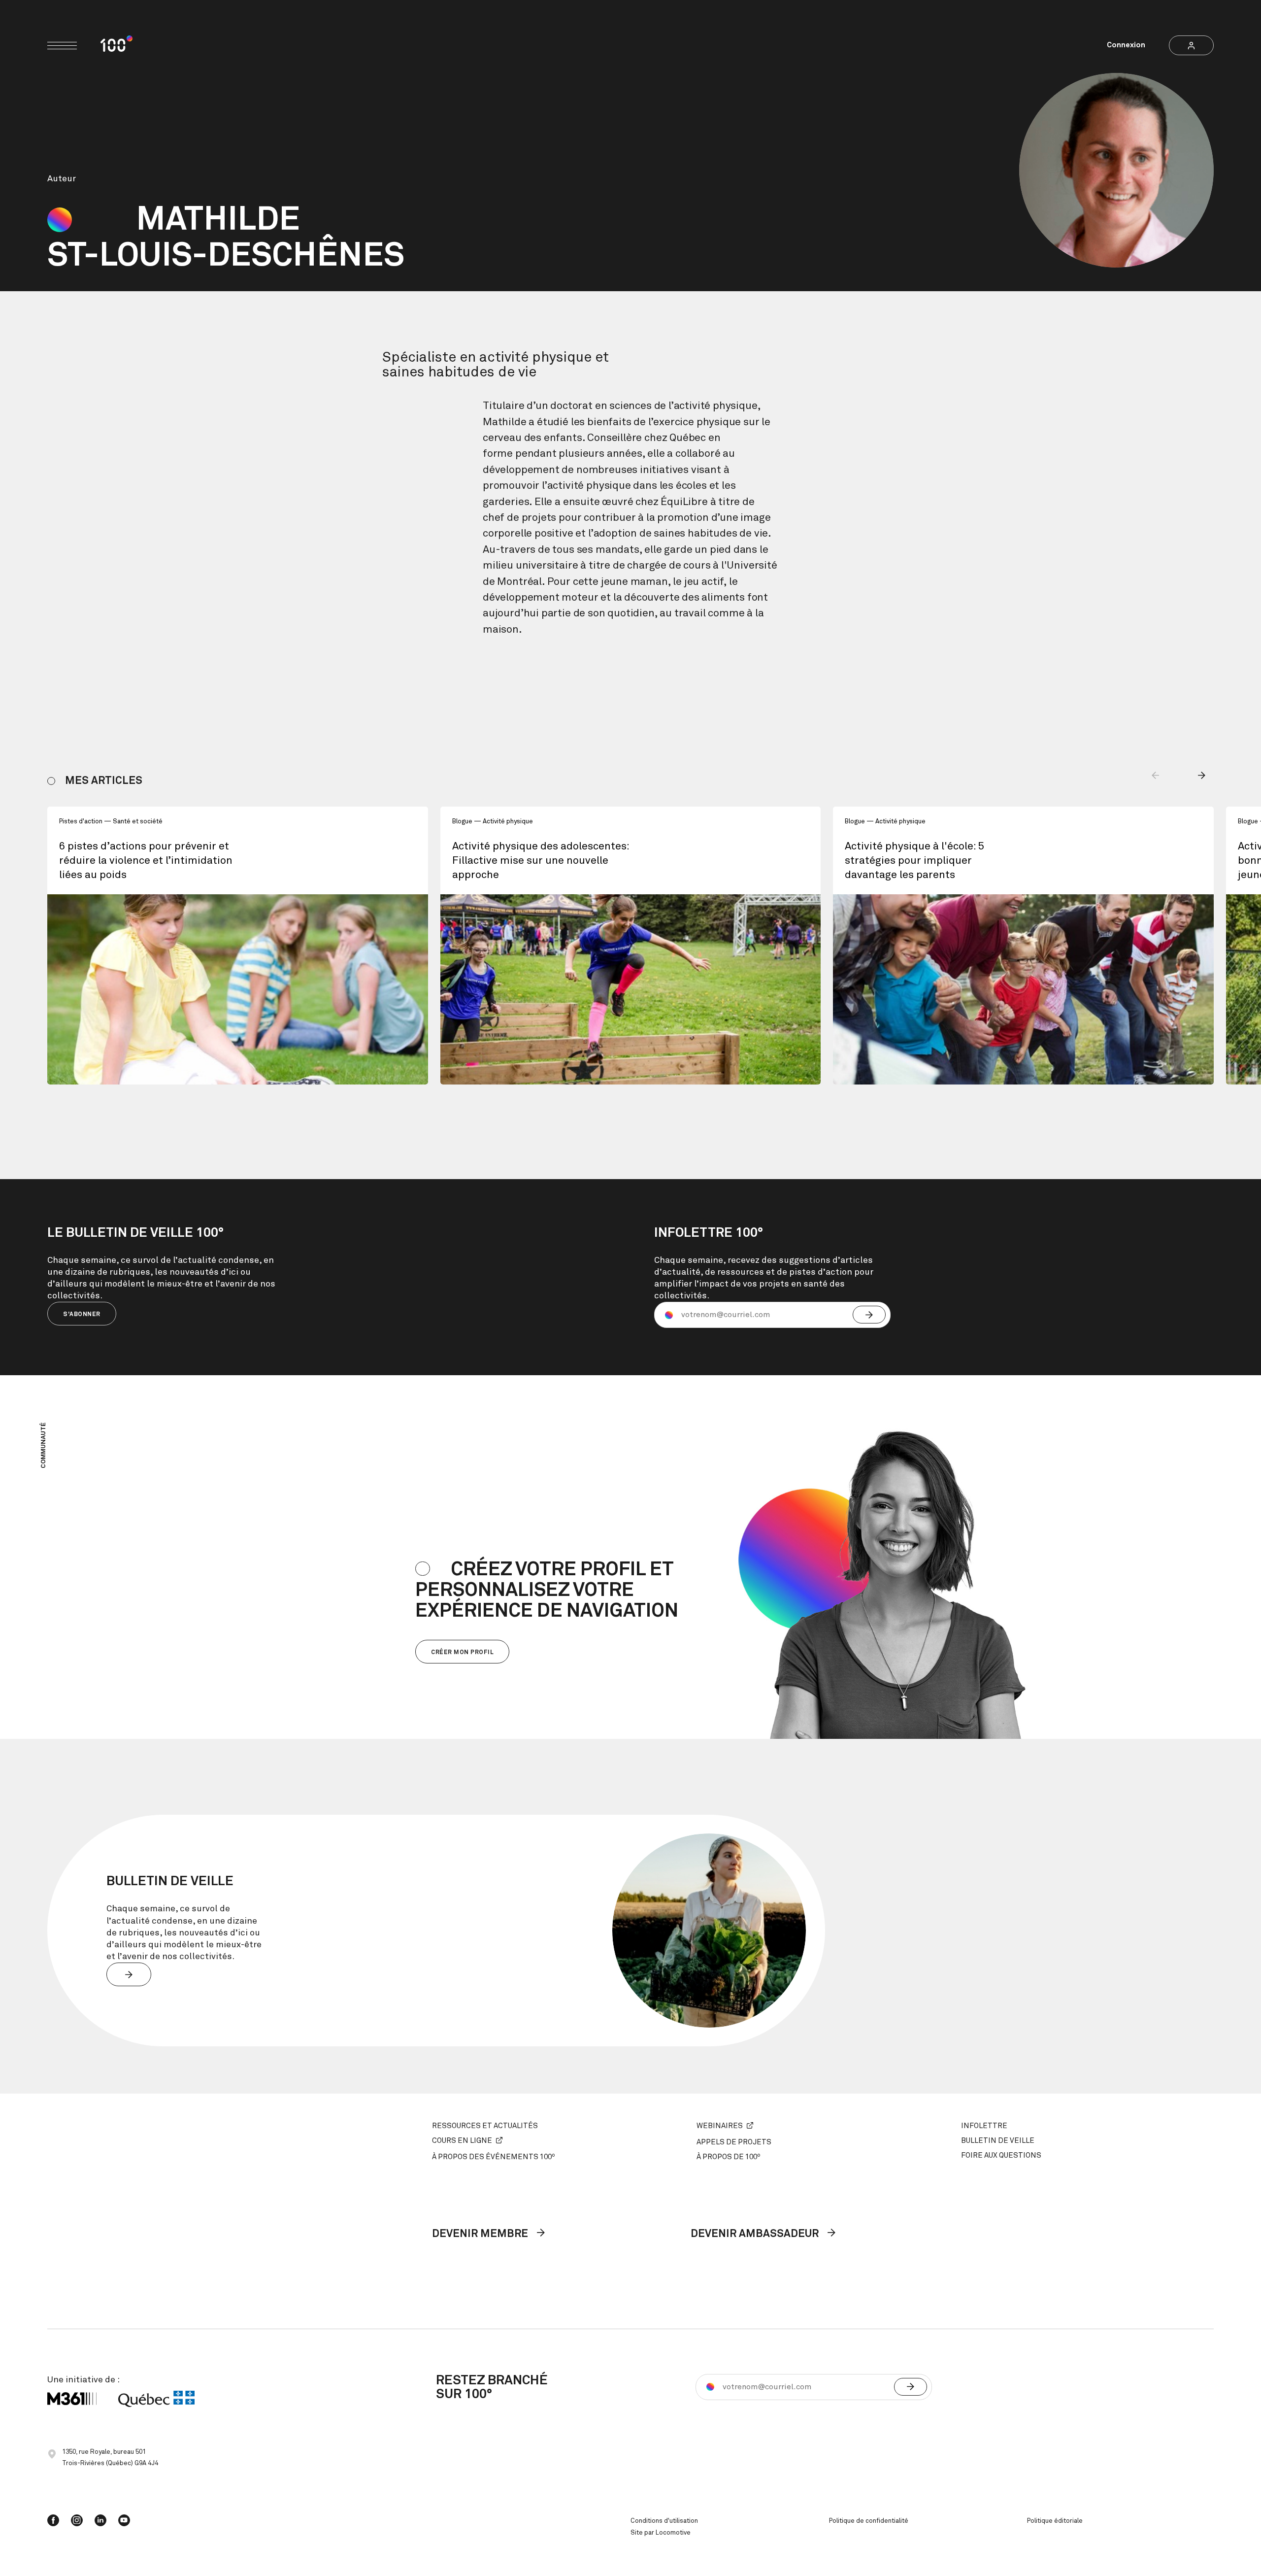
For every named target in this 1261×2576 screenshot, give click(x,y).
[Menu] (62, 46)
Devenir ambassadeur (756, 2234)
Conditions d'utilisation (664, 2521)
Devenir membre (481, 2234)
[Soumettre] (869, 1315)
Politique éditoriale (1055, 2521)
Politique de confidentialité (869, 2521)
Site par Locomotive (661, 2533)
